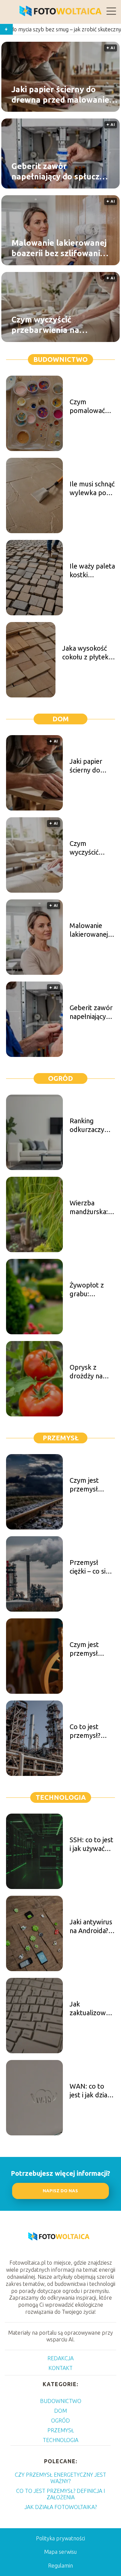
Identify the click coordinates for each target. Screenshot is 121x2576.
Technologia (61, 1797)
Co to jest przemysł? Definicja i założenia (85, 1731)
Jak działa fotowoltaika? (61, 2507)
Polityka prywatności (61, 2538)
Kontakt (61, 2368)
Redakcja (61, 2358)
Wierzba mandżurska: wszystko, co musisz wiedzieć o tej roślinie (90, 1208)
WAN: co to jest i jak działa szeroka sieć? (91, 2091)
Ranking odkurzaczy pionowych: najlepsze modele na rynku (87, 1125)
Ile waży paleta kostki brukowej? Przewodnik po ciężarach (92, 571)
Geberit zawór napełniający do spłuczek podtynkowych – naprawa (60, 171)
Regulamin (61, 2566)
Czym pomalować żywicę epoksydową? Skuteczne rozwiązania (90, 406)
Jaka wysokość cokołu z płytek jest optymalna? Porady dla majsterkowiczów (89, 653)
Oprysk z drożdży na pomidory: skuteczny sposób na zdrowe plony (91, 1372)
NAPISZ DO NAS (60, 2191)
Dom (61, 719)
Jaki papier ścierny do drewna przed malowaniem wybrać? (64, 95)
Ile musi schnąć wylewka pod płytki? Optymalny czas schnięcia (92, 489)
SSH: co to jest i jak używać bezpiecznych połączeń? (91, 1844)
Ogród (61, 1078)
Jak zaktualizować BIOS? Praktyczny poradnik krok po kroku (91, 2009)
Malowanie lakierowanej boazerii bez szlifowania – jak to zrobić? (59, 248)
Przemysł (61, 1438)
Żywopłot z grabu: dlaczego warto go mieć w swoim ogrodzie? (91, 1290)
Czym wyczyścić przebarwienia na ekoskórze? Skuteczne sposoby (55, 325)
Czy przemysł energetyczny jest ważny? (61, 2478)
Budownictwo (61, 359)
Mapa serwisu (60, 2552)
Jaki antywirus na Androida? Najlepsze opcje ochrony (91, 1927)
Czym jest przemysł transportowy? (92, 1485)
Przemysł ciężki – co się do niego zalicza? (89, 1567)
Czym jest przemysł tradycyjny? (86, 1649)
